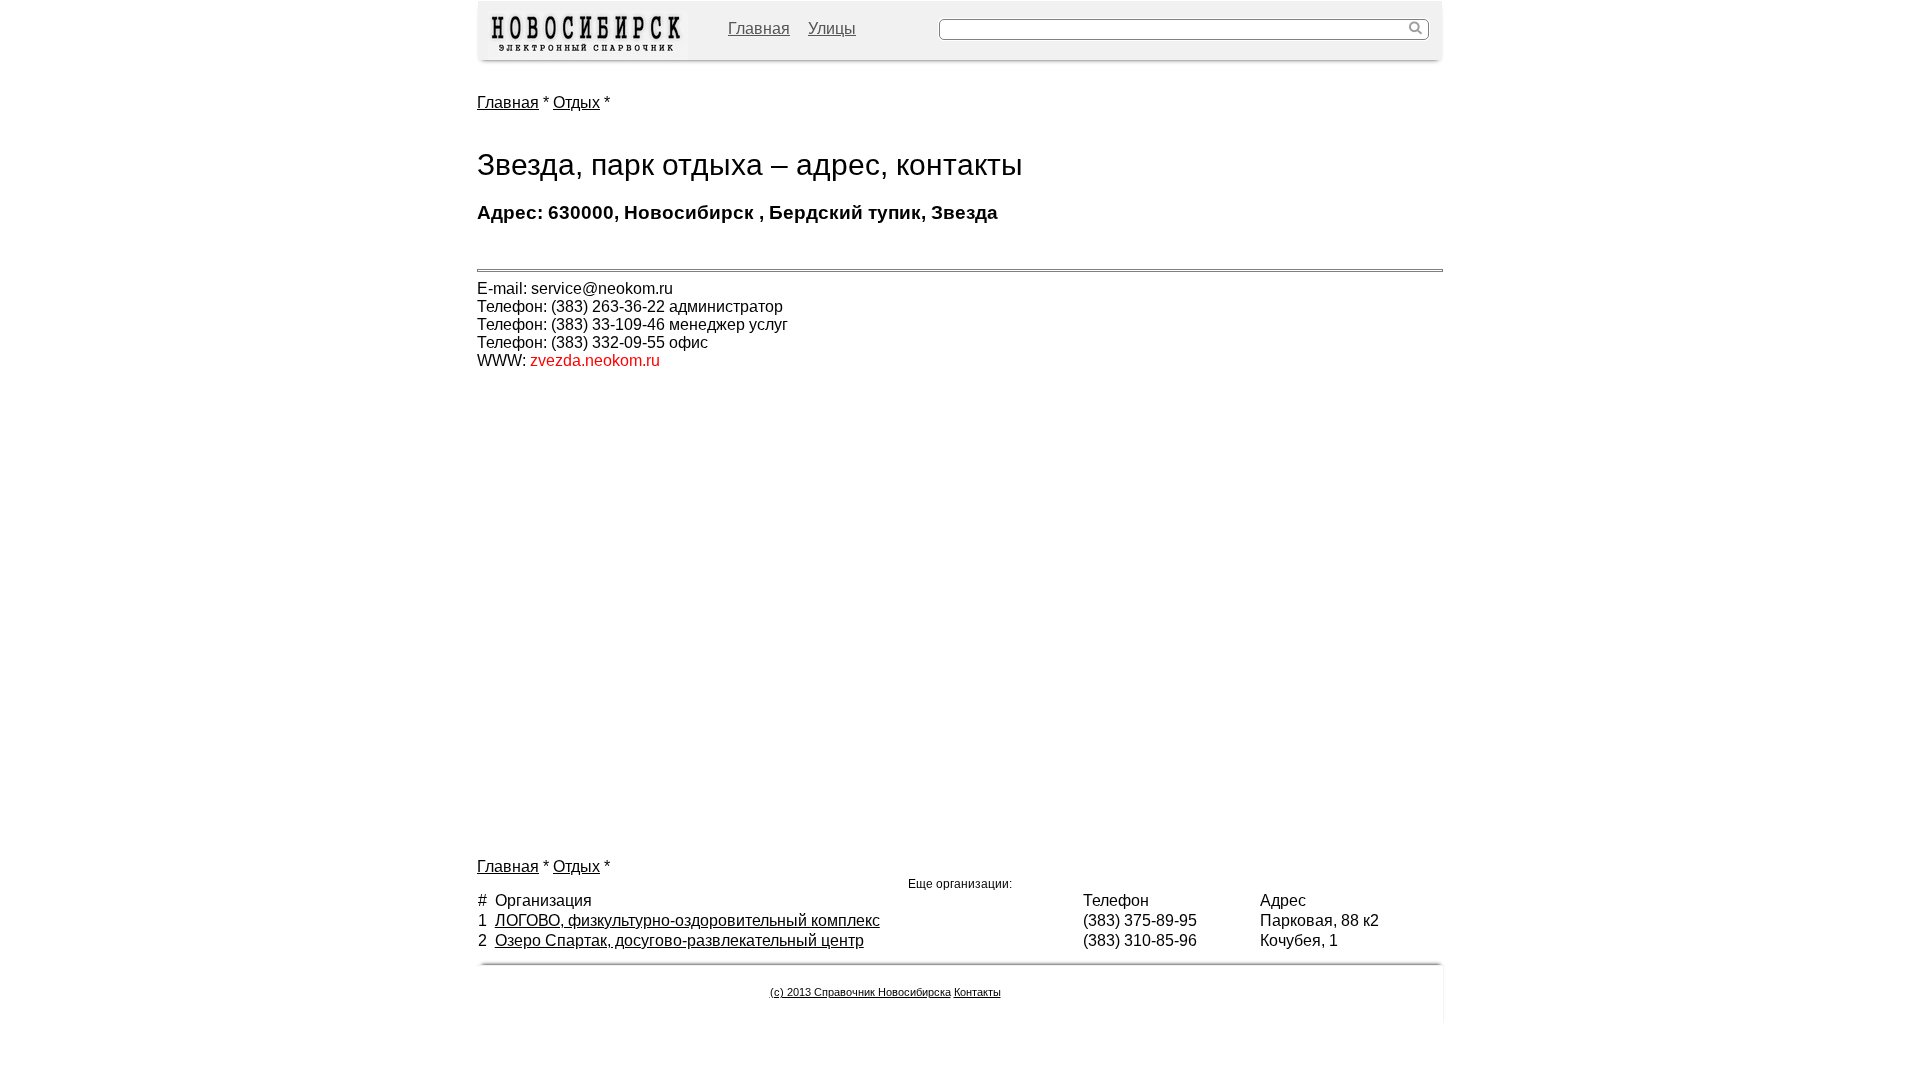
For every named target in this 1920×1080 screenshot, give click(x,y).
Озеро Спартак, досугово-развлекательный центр (679, 940)
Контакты (977, 992)
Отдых (576, 102)
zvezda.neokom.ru (595, 360)
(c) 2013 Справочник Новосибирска (860, 992)
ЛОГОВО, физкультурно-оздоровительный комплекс (687, 920)
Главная (759, 28)
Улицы (832, 28)
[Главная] (588, 35)
